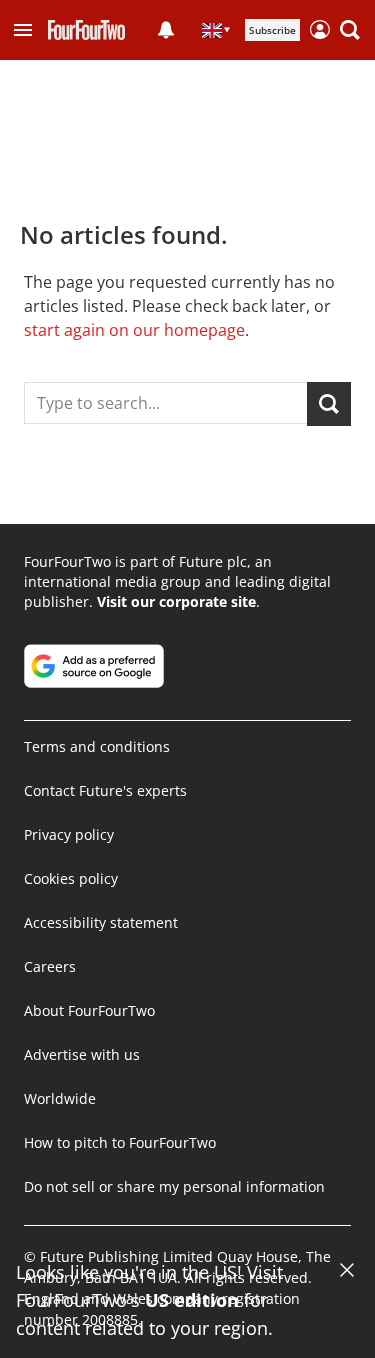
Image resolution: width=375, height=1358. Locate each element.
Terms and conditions (97, 746)
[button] (23, 30)
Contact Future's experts (105, 790)
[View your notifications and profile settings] (166, 30)
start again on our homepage (134, 330)
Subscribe (272, 30)
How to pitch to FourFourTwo (120, 1142)
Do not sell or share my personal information (174, 1186)
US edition (192, 1300)
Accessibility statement (101, 922)
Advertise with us (82, 1054)
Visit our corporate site (176, 601)
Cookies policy (71, 878)
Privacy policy (69, 834)
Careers (50, 966)
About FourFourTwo (89, 1010)
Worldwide (60, 1098)
